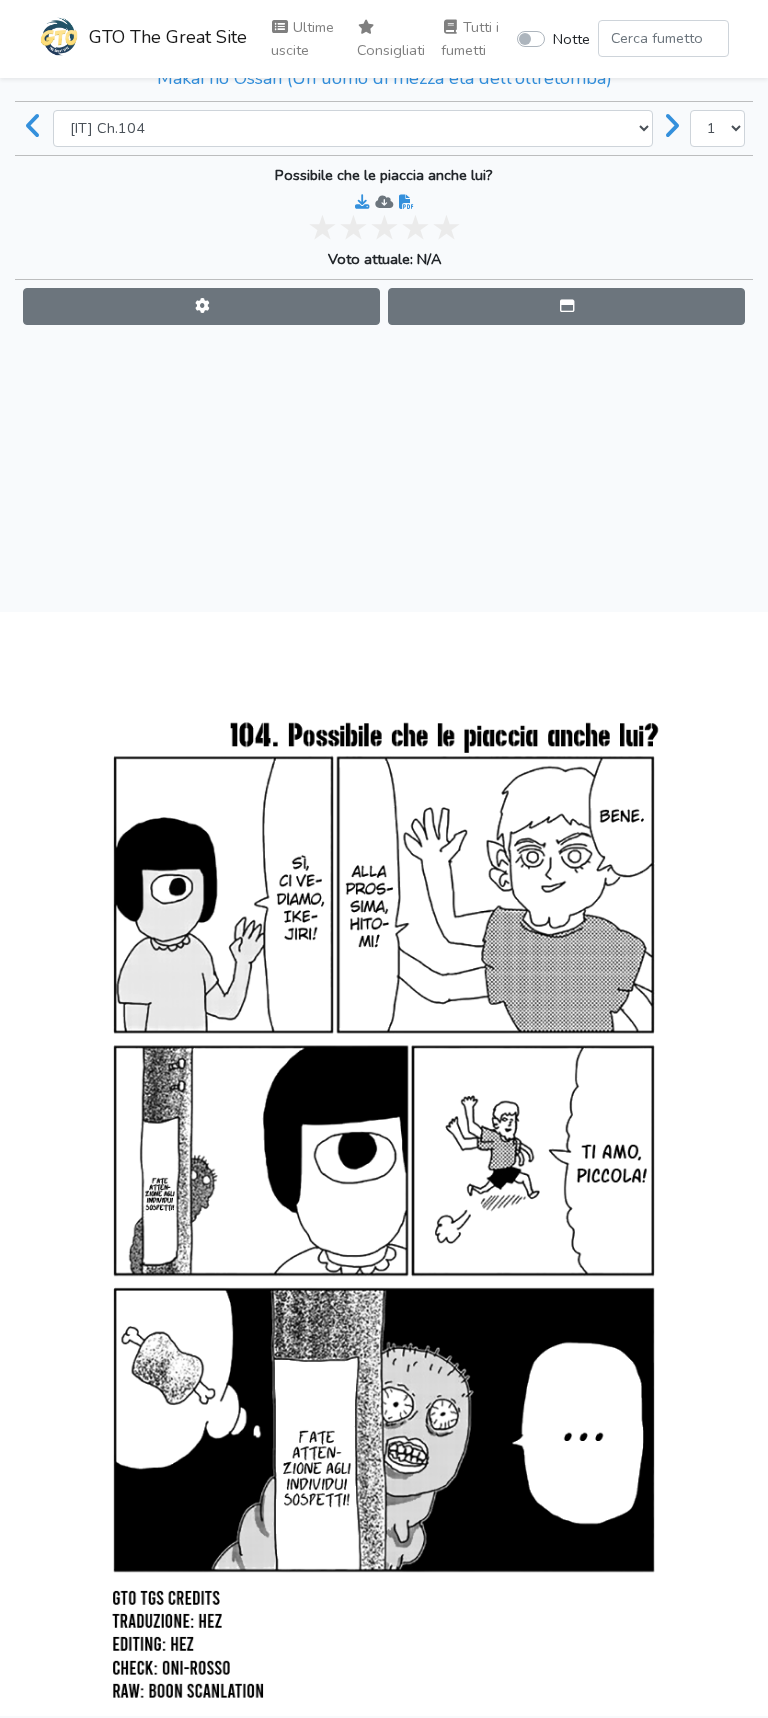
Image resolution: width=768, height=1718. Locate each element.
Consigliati (391, 50)
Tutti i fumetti (470, 38)
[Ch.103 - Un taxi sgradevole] (34, 128)
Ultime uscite (302, 38)
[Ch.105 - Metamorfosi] (672, 128)
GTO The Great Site (165, 37)
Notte (571, 39)
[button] (201, 306)
